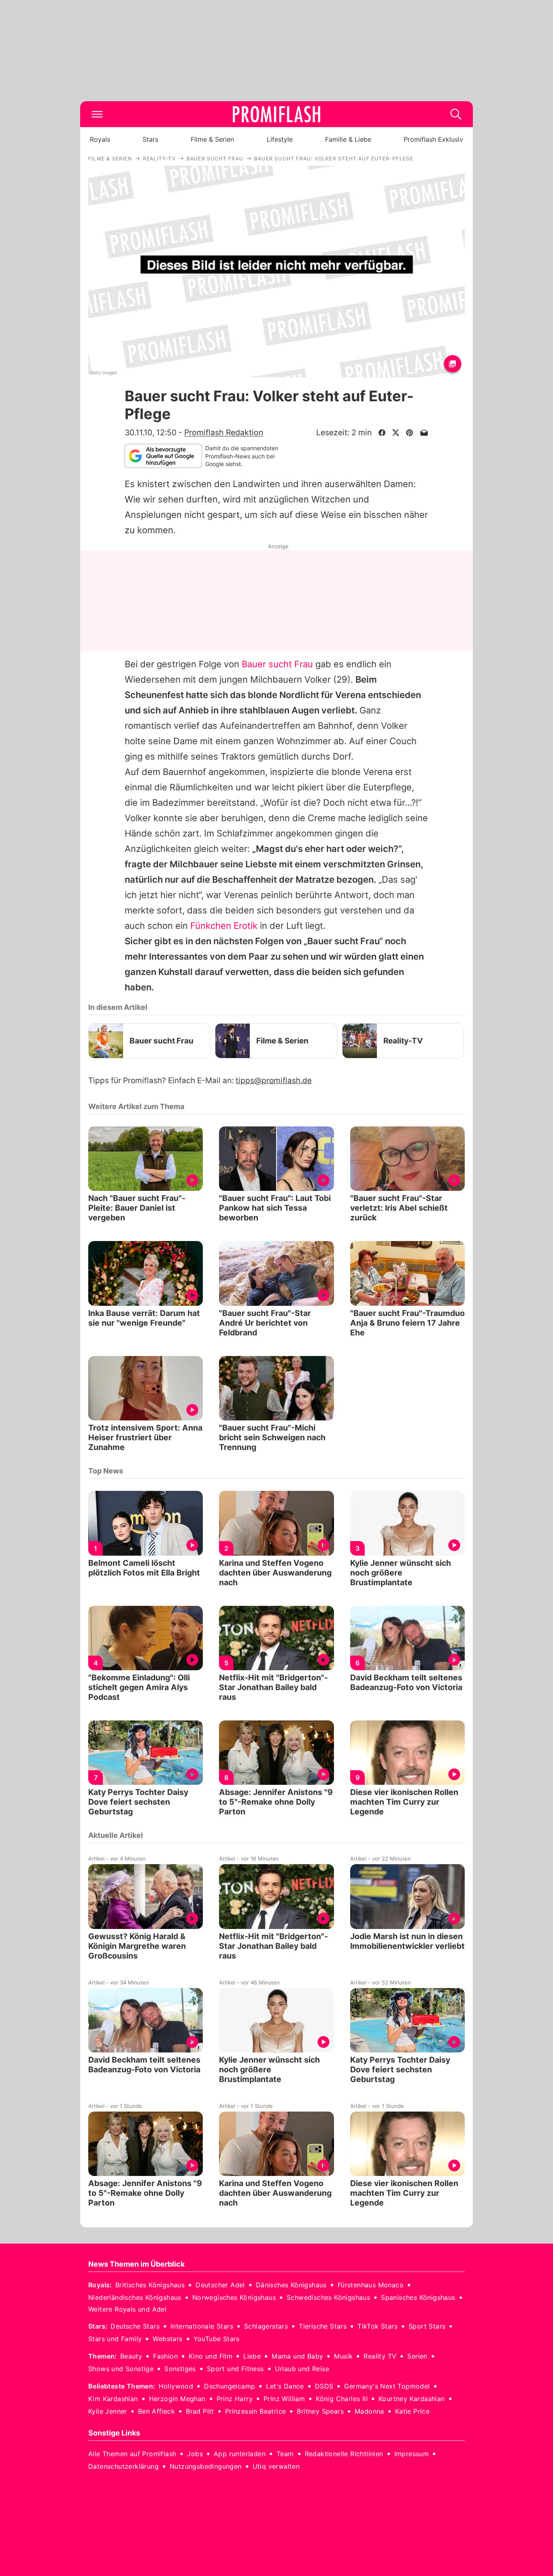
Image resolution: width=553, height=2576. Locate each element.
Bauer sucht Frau (277, 664)
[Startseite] (276, 114)
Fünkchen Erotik (224, 926)
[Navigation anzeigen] (97, 114)
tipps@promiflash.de (274, 1080)
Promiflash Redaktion (224, 432)
